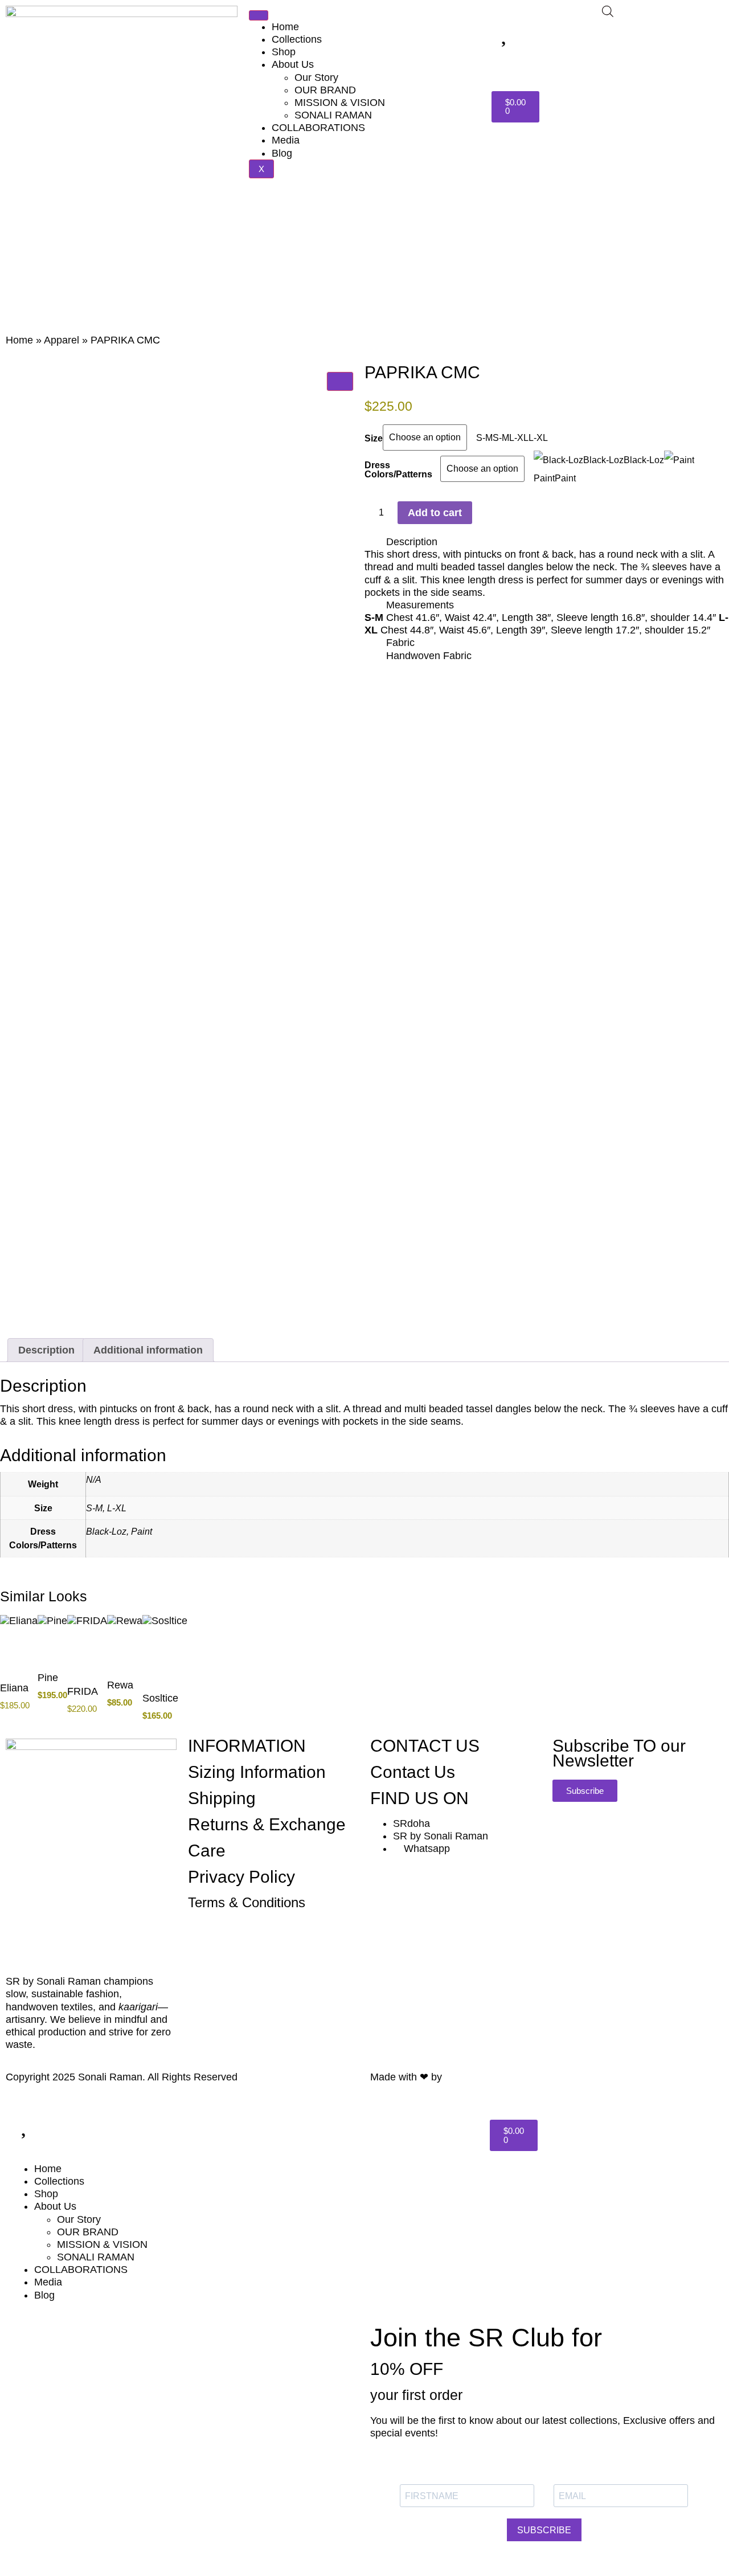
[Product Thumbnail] (340, 381)
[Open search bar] (608, 11)
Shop (284, 52)
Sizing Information (257, 1772)
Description (412, 542)
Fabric (400, 643)
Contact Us (413, 1772)
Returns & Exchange (267, 1824)
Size (374, 438)
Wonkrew (468, 2077)
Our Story (316, 77)
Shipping (222, 1798)
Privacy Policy (241, 1877)
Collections (297, 39)
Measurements (420, 605)
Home (285, 27)
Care (207, 1851)
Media (286, 140)
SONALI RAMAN (333, 115)
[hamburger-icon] (259, 15)
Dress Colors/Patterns (398, 469)
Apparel (62, 340)
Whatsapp (425, 1849)
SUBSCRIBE (544, 2530)
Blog (282, 153)
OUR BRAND (325, 90)
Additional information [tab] (148, 1350)
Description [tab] (46, 1350)
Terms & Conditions (247, 1902)
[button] (547, 542)
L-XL (117, 1508)
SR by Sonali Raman (441, 1836)
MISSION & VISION (340, 103)
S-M (94, 1508)
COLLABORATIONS (318, 128)
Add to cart (435, 513)
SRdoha (411, 1823)
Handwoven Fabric (429, 656)
